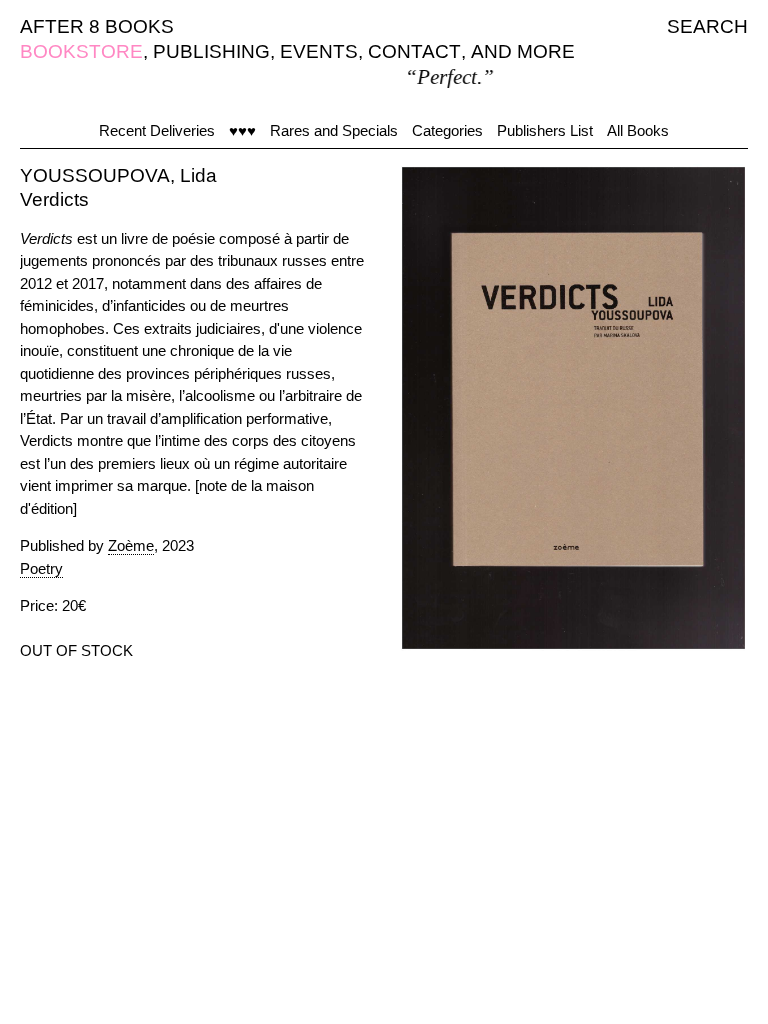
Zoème (131, 545)
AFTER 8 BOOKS (97, 26)
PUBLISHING (211, 51)
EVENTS (319, 51)
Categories (447, 130)
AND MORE (523, 51)
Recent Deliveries (157, 130)
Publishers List (545, 130)
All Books (638, 130)
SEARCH (707, 26)
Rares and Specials (334, 130)
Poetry (41, 568)
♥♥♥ (242, 130)
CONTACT (414, 51)
